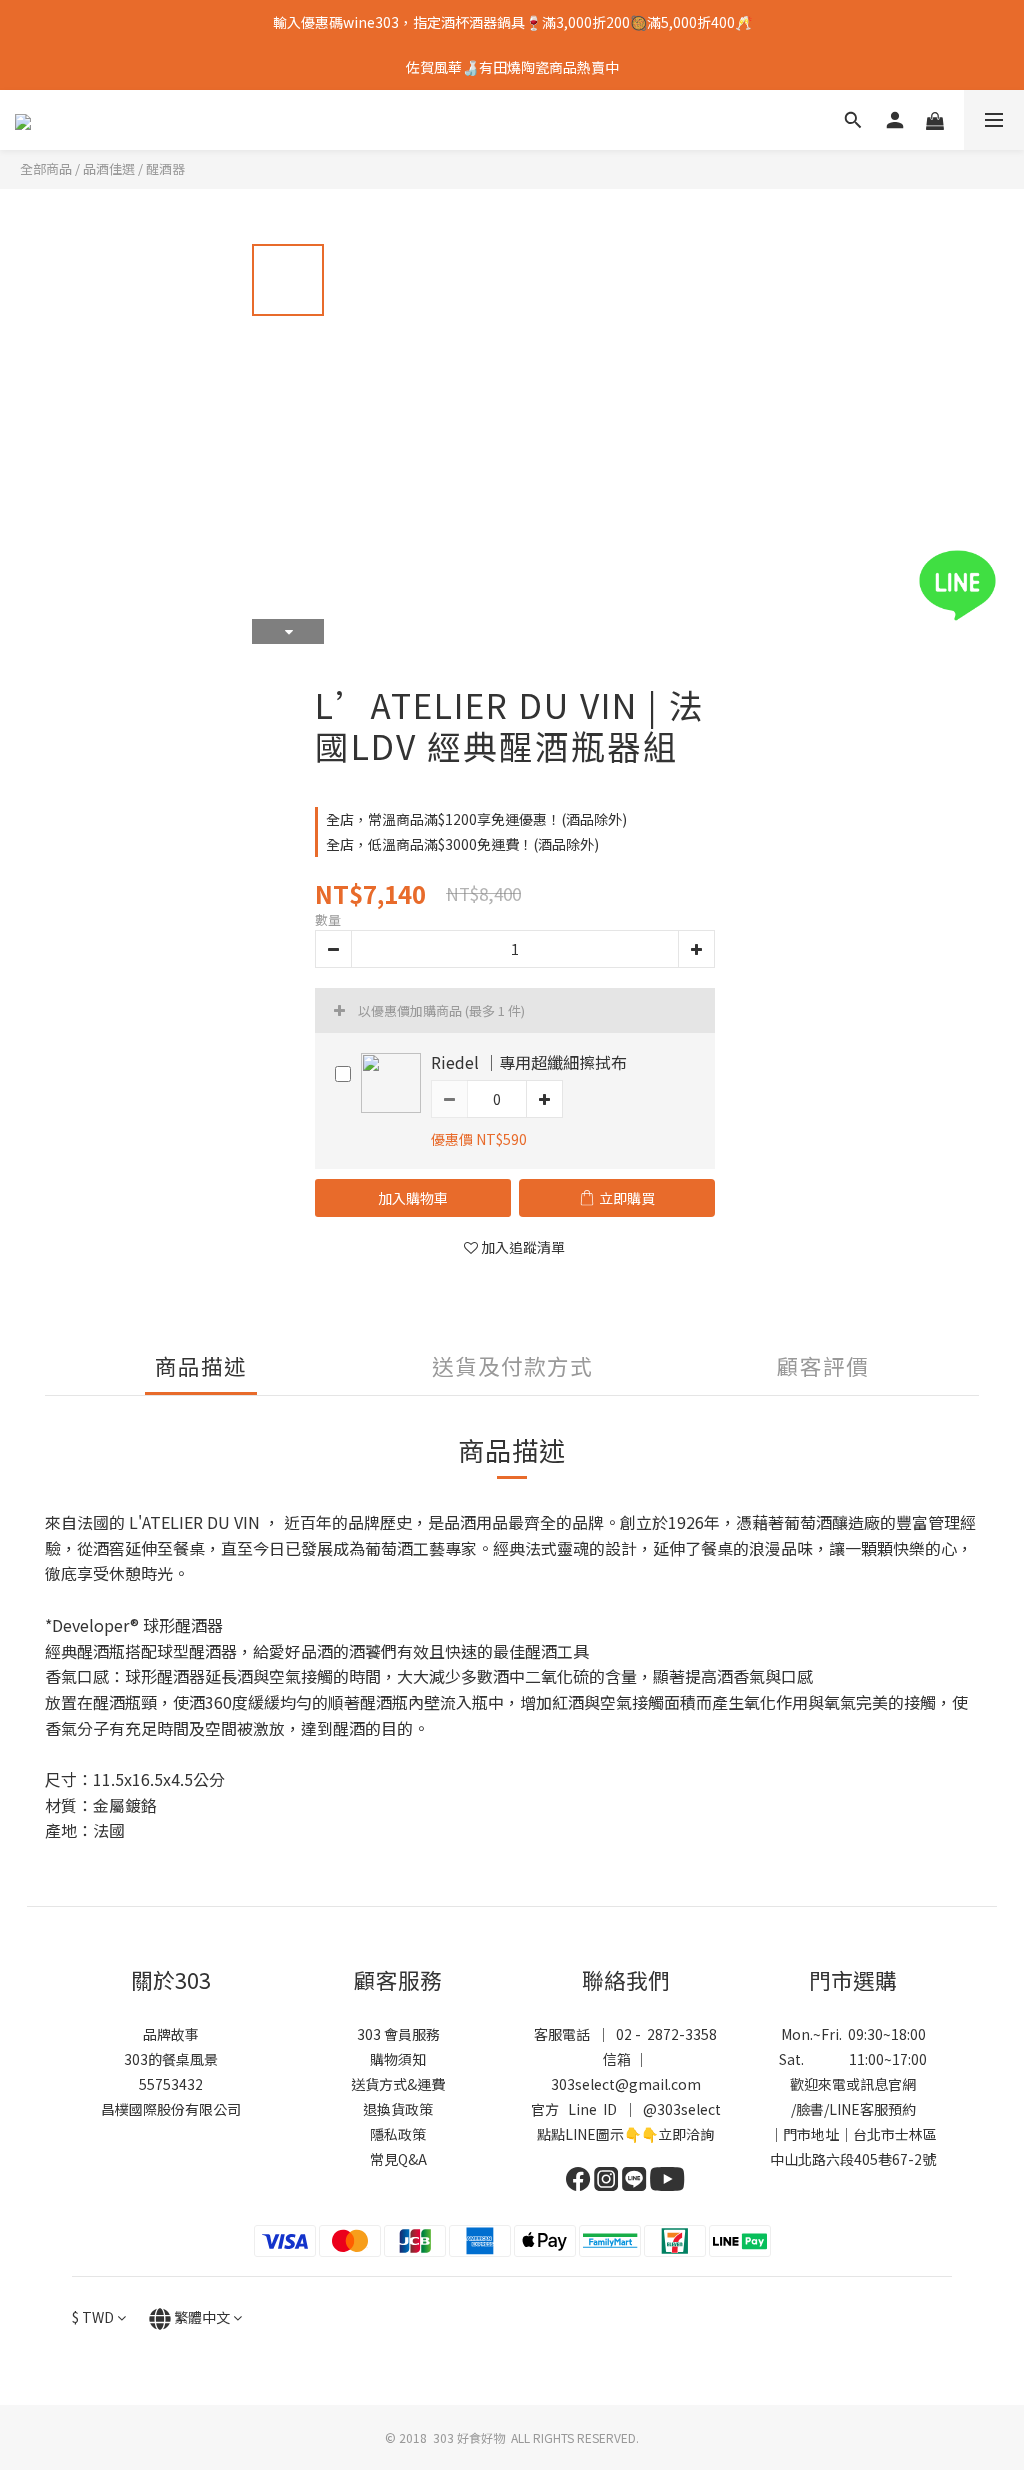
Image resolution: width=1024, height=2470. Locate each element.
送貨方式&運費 (398, 2084)
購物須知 (398, 2059)
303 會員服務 (398, 2034)
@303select (682, 2109)
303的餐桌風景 (171, 2059)
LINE (844, 2109)
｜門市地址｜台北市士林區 (853, 2134)
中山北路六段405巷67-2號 (853, 2159)
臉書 (810, 2109)
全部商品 (46, 168)
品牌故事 (171, 2034)
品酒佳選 (109, 168)
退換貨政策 (398, 2109)
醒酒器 (165, 168)
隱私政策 (398, 2134)
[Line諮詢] (986, 585)
